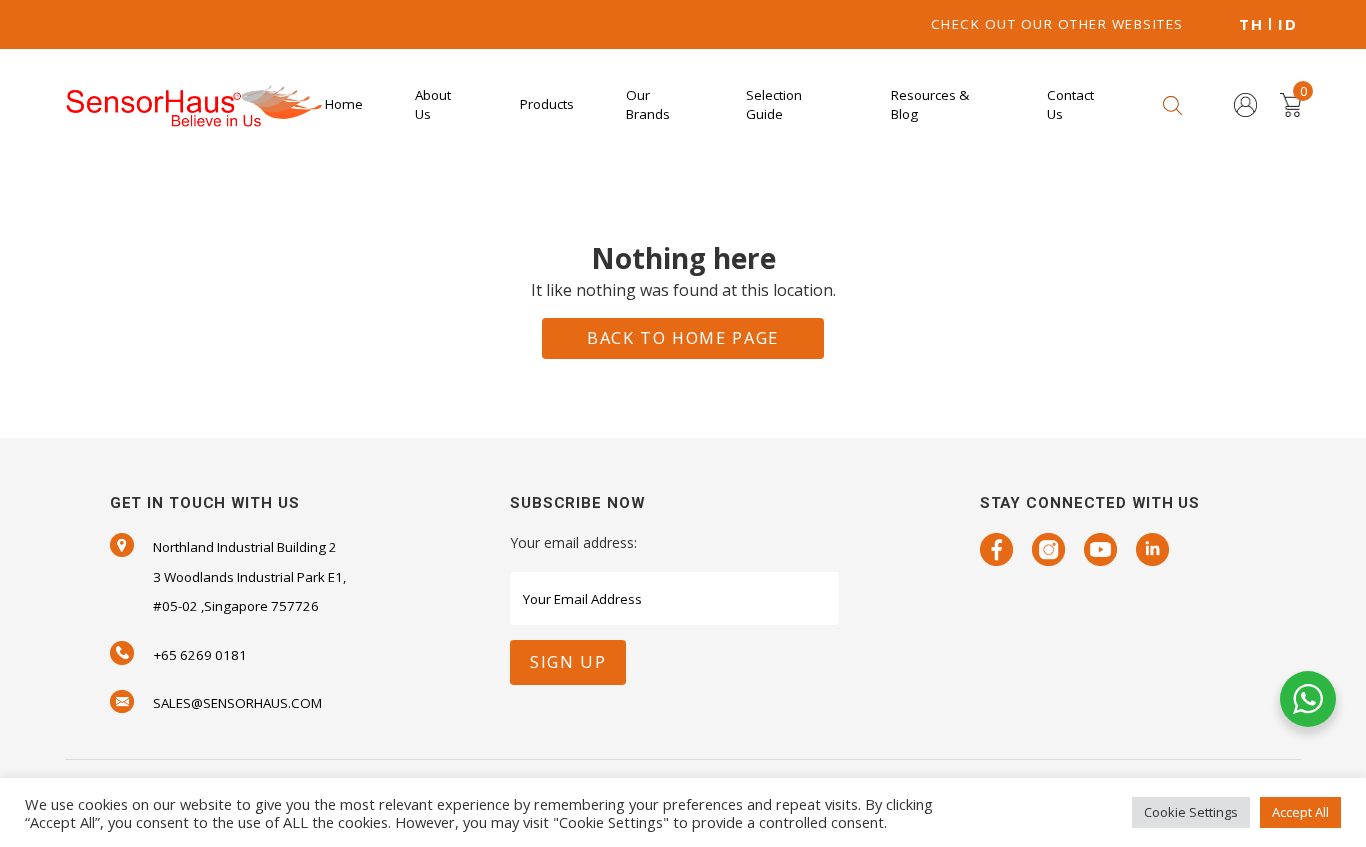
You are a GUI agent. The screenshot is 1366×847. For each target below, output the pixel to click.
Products (547, 104)
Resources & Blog (930, 104)
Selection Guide (774, 104)
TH (1251, 24)
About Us (433, 104)
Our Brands (648, 104)
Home (344, 104)
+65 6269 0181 (200, 655)
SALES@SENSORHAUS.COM (237, 703)
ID (1287, 24)
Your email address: (573, 542)
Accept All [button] (1300, 812)
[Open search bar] (1172, 104)
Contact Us (1070, 104)
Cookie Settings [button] (1191, 812)
